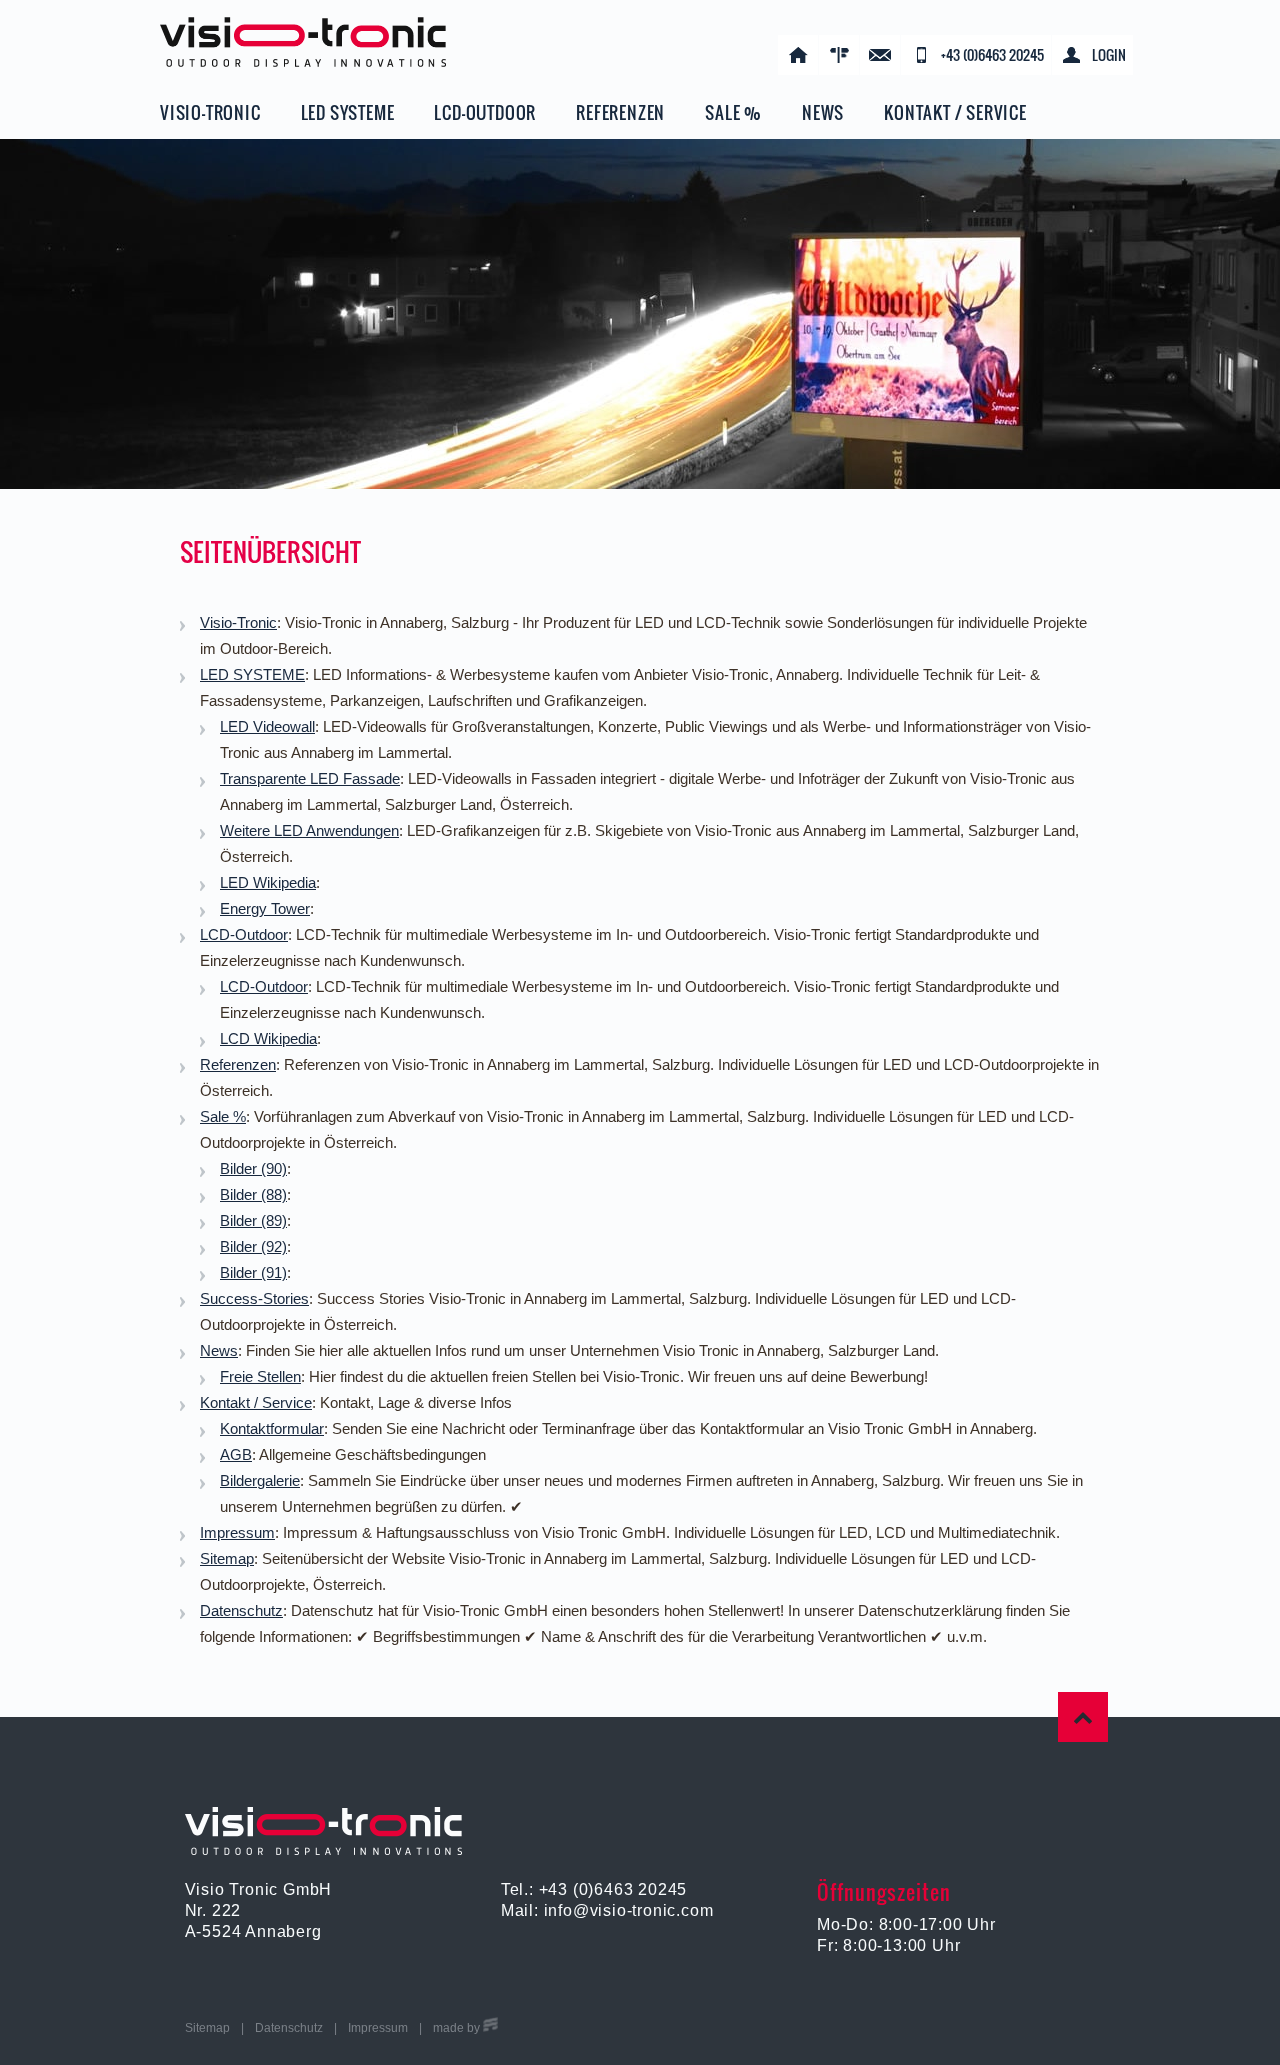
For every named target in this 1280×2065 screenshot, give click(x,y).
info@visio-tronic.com (629, 1910)
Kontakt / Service (256, 1402)
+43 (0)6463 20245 (613, 1889)
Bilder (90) (253, 1168)
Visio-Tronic (238, 622)
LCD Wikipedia (268, 1038)
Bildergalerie (260, 1480)
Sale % (223, 1116)
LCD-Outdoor (244, 934)
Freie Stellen (260, 1376)
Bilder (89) (253, 1220)
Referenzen (238, 1064)
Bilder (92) (253, 1246)
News (219, 1350)
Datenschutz (241, 1610)
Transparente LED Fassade (310, 778)
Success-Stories (254, 1298)
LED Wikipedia (268, 882)
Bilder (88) (253, 1194)
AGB (236, 1454)
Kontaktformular (272, 1428)
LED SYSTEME (252, 674)
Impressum (237, 1532)
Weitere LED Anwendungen (309, 830)
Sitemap (227, 1558)
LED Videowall (267, 726)
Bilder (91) (253, 1272)
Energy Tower (265, 908)
